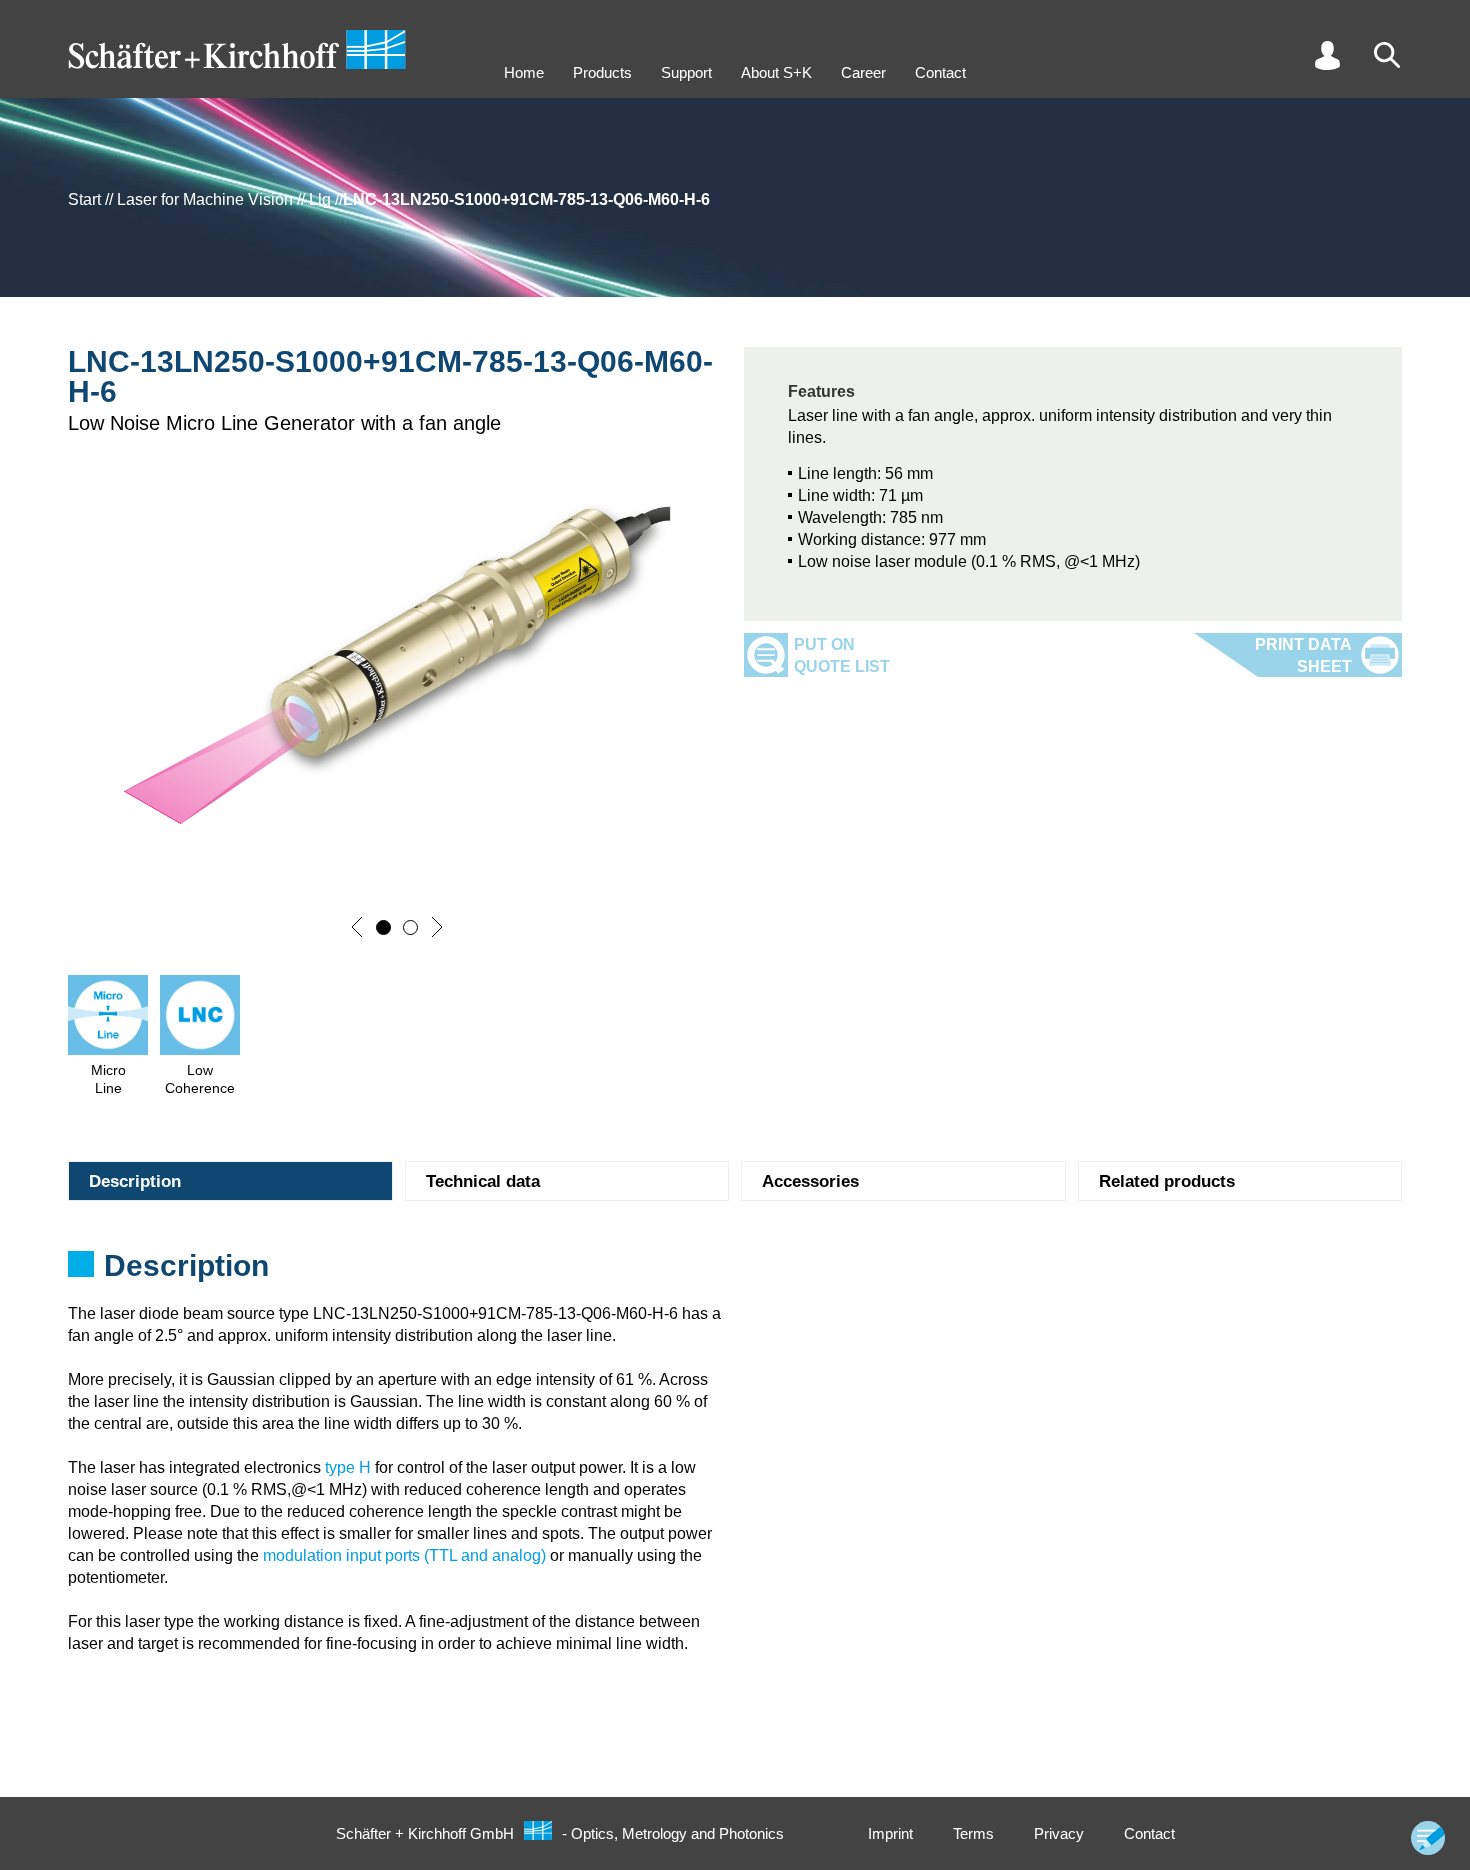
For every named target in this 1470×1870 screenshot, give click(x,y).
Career (863, 72)
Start (84, 199)
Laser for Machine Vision (205, 199)
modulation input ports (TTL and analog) (404, 1555)
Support (686, 72)
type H (348, 1467)
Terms (973, 1833)
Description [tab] (135, 1181)
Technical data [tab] (483, 1181)
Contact (940, 72)
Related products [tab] (1167, 1181)
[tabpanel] (735, 1272)
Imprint (890, 1833)
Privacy (1059, 1833)
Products (602, 72)
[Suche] (1387, 55)
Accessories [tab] (810, 1181)
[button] (357, 927)
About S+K (776, 72)
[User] (1327, 55)
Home (524, 72)
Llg (320, 199)
